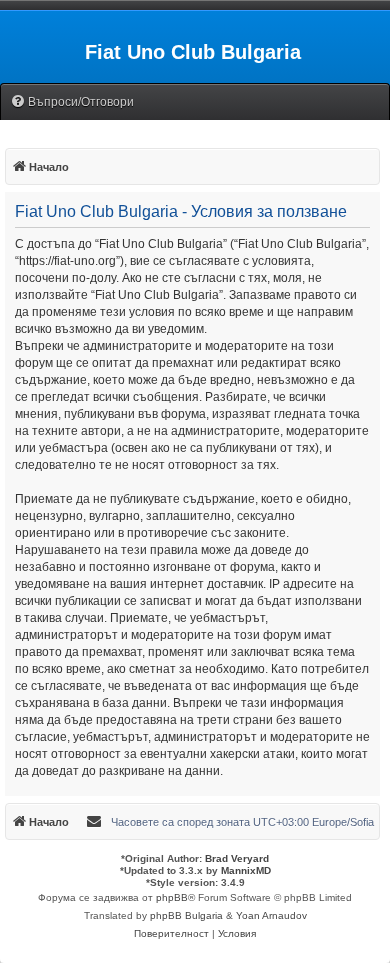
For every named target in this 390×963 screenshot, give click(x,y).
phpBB (172, 897)
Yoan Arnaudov (271, 915)
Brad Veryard (237, 858)
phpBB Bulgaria (186, 915)
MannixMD (246, 870)
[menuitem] (72, 102)
